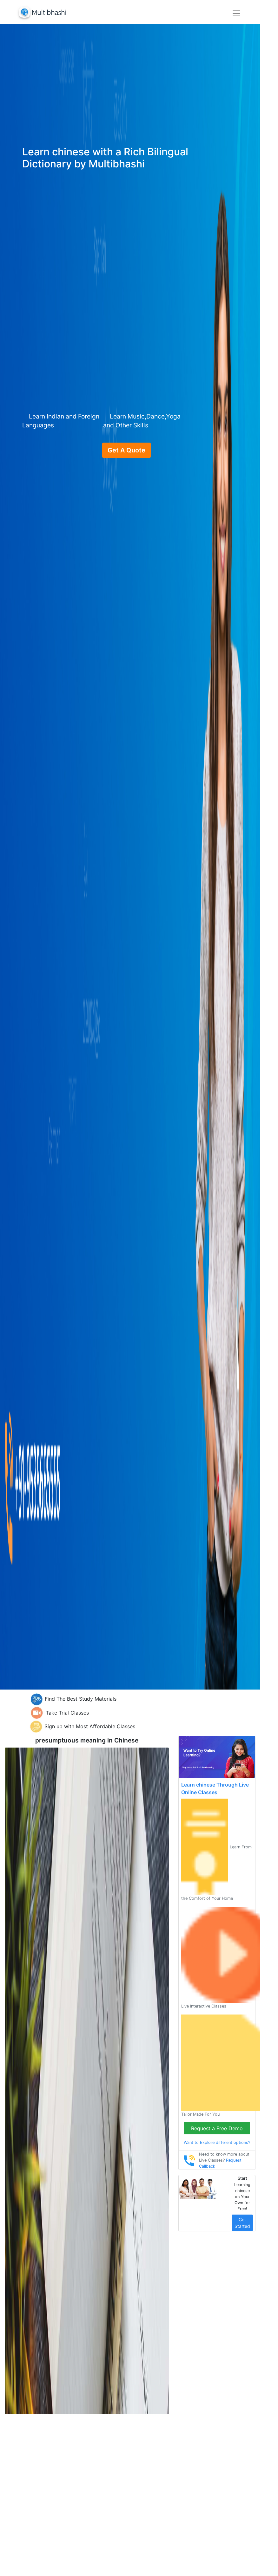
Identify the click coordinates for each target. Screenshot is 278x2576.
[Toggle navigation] (236, 13)
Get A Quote (126, 450)
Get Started (242, 2223)
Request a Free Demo (217, 2128)
